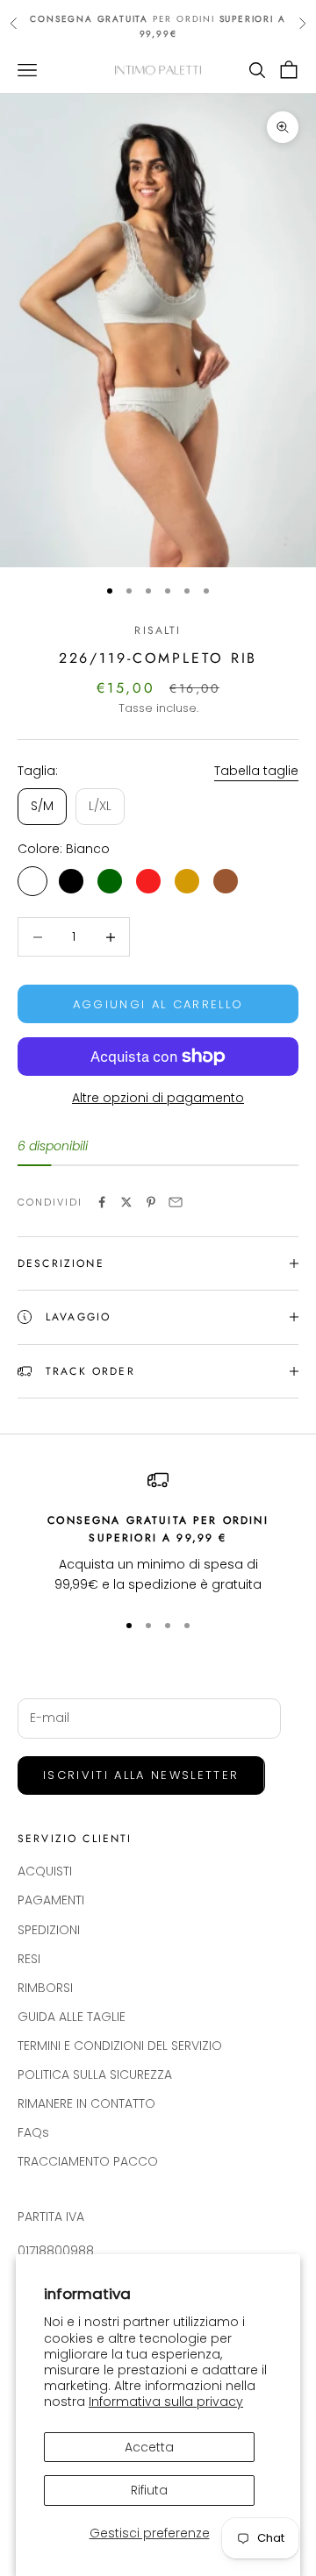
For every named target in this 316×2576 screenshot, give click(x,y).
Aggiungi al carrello (158, 1004)
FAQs (33, 2132)
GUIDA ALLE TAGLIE (72, 2017)
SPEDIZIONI (49, 1930)
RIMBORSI (45, 1988)
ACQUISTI (45, 1871)
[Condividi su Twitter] (126, 1202)
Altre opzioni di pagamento (158, 1098)
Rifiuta (149, 2490)
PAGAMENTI (51, 1900)
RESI (29, 1959)
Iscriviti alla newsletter (141, 1775)
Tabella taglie (256, 771)
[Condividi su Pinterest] (151, 1202)
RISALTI (158, 630)
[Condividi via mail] (176, 1202)
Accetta (149, 2447)
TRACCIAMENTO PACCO (88, 2161)
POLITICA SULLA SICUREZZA (95, 2074)
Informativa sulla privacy (166, 2402)
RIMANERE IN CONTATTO (86, 2103)
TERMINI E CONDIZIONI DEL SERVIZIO (120, 2046)
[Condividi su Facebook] (102, 1202)
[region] (158, 1532)
